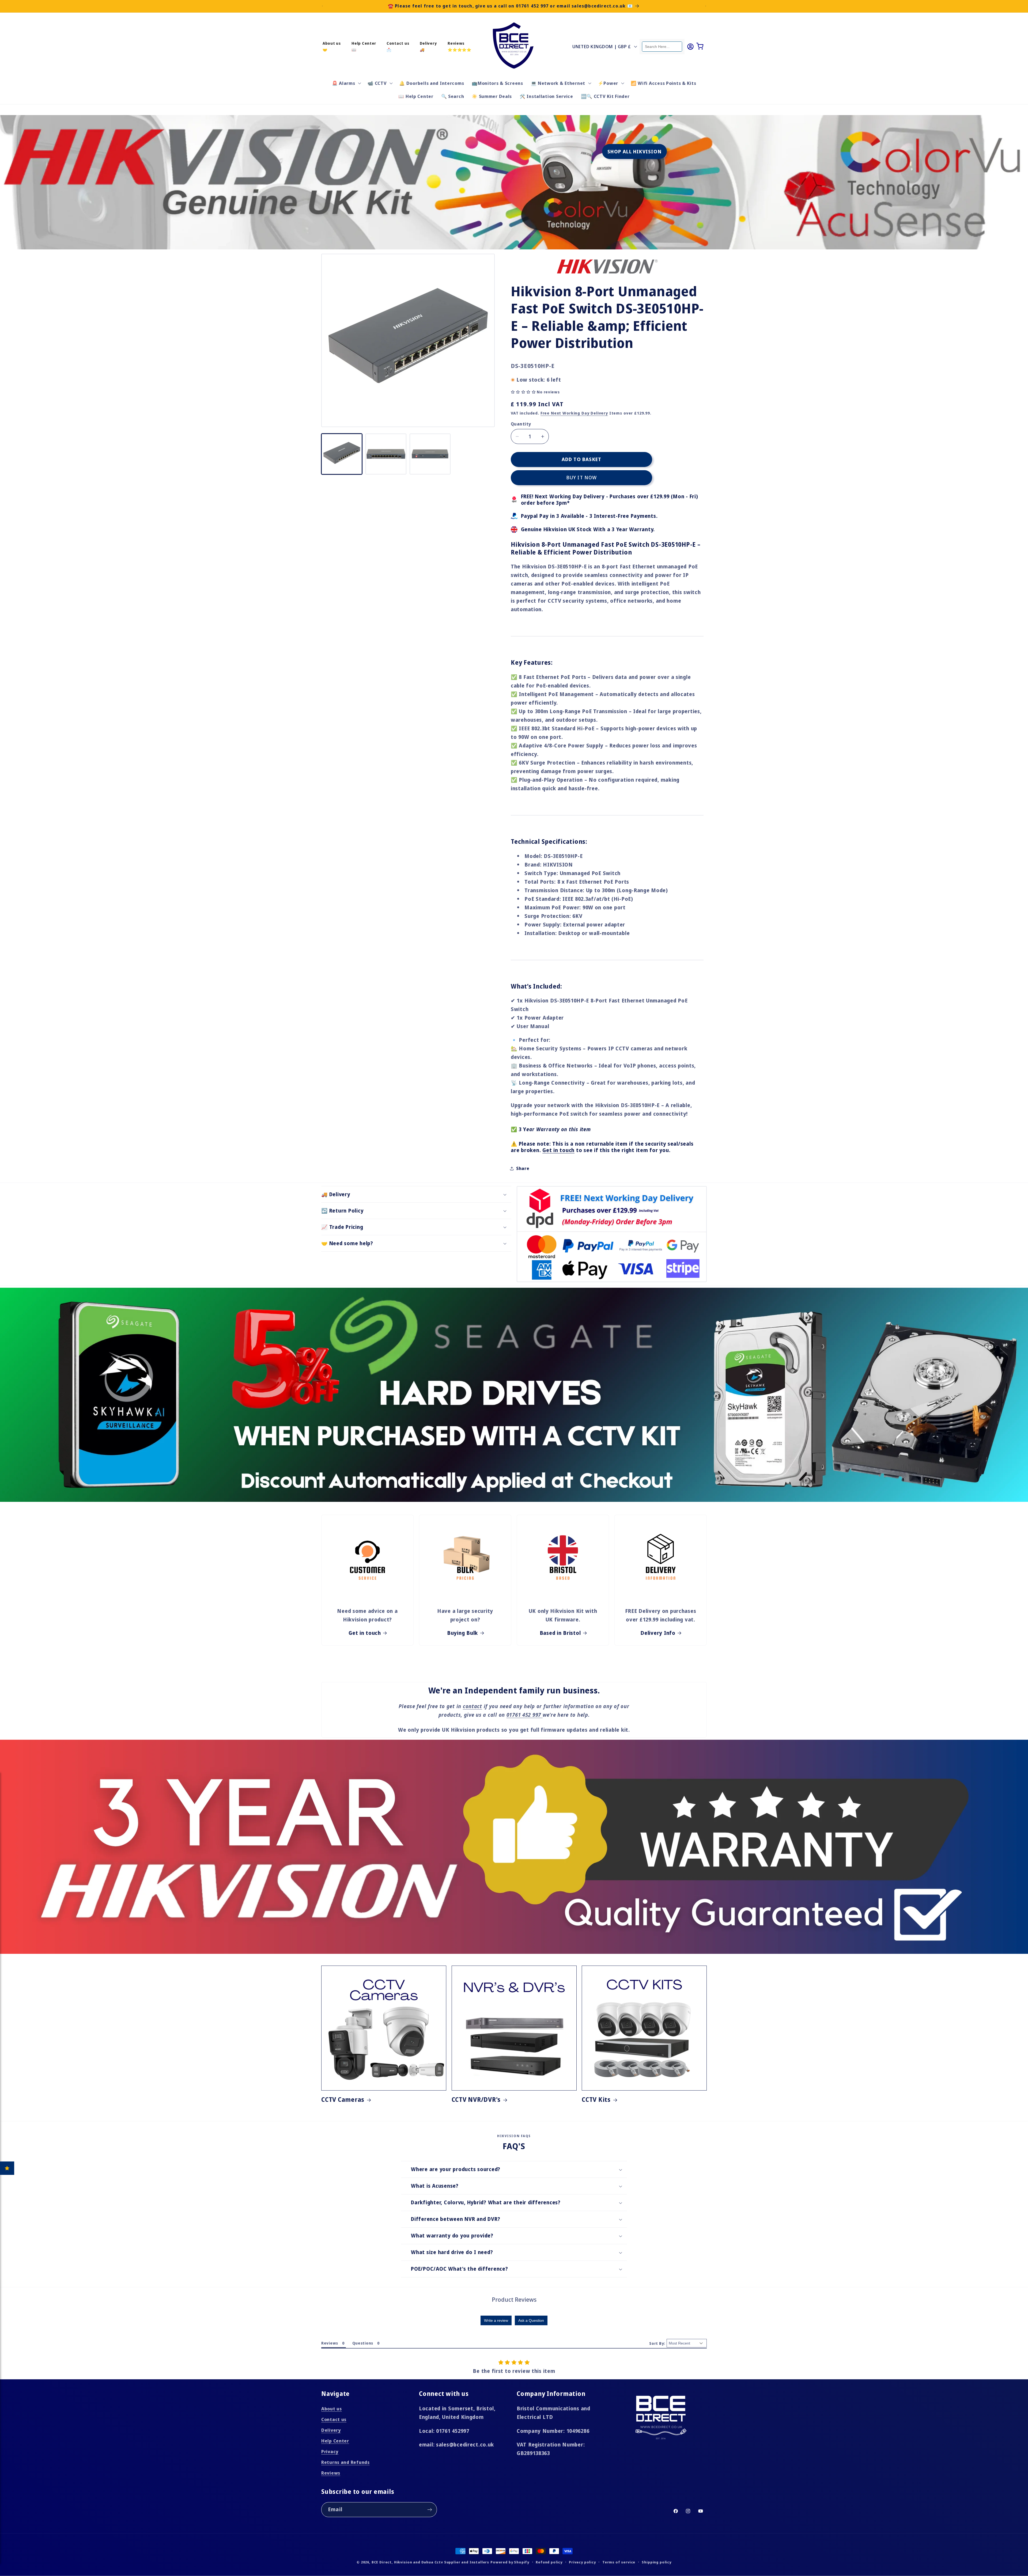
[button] (346, 83)
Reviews (331, 2473)
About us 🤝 (332, 46)
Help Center (335, 2441)
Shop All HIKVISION (634, 151)
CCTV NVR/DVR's (476, 2100)
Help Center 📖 (364, 46)
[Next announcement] (706, 6)
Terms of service (619, 2562)
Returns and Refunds (345, 2462)
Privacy (330, 2451)
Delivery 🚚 (428, 46)
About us (332, 2409)
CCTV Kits (596, 2100)
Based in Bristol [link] (560, 1633)
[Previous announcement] (322, 6)
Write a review (496, 2320)
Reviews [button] (330, 2343)
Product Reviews (514, 2299)
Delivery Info (658, 1633)
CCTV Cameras (343, 2100)
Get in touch (558, 1150)
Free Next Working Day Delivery (574, 413)
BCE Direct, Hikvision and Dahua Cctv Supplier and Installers (430, 2562)
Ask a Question (531, 2320)
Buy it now (582, 477)
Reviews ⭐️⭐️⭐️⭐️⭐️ (460, 46)
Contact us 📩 (398, 46)
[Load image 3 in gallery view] (430, 454)
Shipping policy (657, 2562)
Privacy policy (582, 2562)
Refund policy (549, 2562)
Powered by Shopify (510, 2562)
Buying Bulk (462, 1633)
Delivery (331, 2430)
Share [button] (523, 1168)
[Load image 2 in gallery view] (386, 454)
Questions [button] (363, 2343)
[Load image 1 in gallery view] (342, 454)
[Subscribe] (430, 2510)
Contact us (334, 2419)
